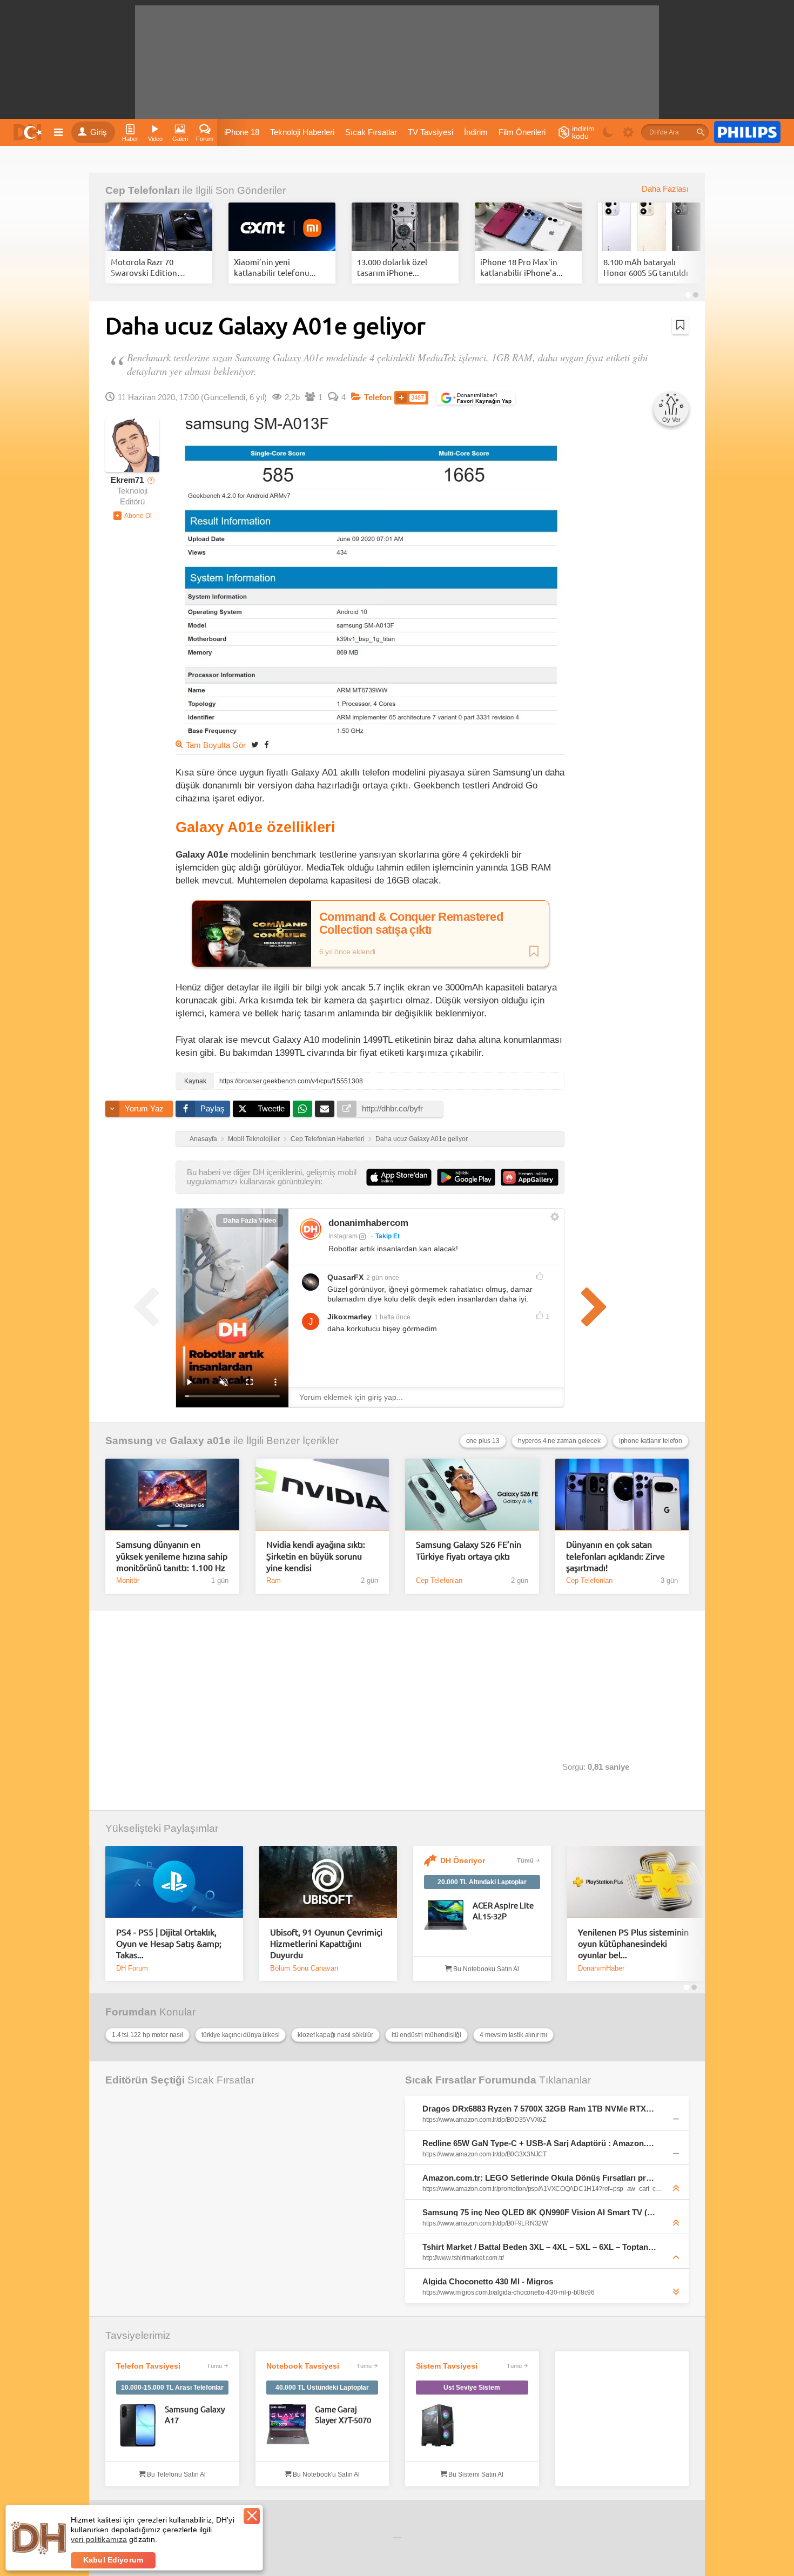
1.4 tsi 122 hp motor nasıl (147, 2035)
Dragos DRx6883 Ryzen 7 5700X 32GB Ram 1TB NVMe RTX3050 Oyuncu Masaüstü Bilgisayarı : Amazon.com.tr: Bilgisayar (540, 2109)
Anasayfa (203, 1139)
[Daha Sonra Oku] (680, 325)
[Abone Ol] (133, 516)
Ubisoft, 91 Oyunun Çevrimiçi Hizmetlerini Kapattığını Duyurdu (326, 1943)
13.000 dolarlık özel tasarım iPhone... (392, 267)
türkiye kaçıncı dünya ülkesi (241, 2035)
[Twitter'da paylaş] (255, 744)
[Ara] (701, 132)
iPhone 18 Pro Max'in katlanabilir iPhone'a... (522, 267)
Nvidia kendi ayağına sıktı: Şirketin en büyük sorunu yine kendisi (316, 1556)
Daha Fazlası (665, 189)
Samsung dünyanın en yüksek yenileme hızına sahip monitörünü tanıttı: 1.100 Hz (172, 1556)
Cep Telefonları (143, 190)
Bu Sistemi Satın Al (475, 2474)
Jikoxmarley (349, 1317)
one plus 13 (483, 1441)
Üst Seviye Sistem (472, 2388)
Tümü (525, 1860)
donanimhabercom (368, 1223)
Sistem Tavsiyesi (447, 2366)
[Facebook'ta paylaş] (266, 744)
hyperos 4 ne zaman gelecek (559, 1441)
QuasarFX (345, 1277)
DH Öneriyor (463, 1860)
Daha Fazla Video (250, 1220)
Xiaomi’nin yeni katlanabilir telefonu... (275, 267)
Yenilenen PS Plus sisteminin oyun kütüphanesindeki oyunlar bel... (633, 1943)
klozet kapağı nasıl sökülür (335, 2035)
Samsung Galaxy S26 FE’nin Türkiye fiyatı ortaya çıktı (469, 1550)
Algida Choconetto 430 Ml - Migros (488, 2281)
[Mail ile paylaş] (325, 1109)
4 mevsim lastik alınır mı (513, 2035)
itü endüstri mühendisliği (426, 2035)
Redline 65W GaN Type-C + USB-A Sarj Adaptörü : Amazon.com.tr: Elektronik (540, 2143)
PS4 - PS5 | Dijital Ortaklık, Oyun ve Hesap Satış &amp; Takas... (169, 1943)
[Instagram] (311, 1229)
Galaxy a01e (200, 1441)
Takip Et (388, 1236)
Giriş (99, 132)
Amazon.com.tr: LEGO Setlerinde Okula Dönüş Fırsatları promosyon (540, 2178)
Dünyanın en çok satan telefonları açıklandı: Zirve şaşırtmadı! (615, 1556)
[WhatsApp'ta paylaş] (302, 1109)
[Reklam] (747, 132)
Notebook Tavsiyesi (303, 2366)
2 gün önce (383, 1278)
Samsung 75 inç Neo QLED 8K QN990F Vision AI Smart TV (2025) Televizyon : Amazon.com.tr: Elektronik (540, 2212)
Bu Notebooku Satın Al (485, 1969)
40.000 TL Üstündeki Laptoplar (322, 2388)
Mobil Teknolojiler (254, 1139)
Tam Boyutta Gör (216, 745)
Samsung (129, 1441)
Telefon (378, 397)
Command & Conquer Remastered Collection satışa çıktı (411, 923)
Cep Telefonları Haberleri (328, 1139)
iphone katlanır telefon (651, 1441)
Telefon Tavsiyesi (148, 2366)
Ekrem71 (127, 480)
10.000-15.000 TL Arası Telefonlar (172, 2388)
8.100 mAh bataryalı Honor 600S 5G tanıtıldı (646, 267)
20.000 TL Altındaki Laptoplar (482, 1882)
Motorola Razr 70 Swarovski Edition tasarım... (144, 267)
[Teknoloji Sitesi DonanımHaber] (29, 132)
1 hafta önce (392, 1317)
